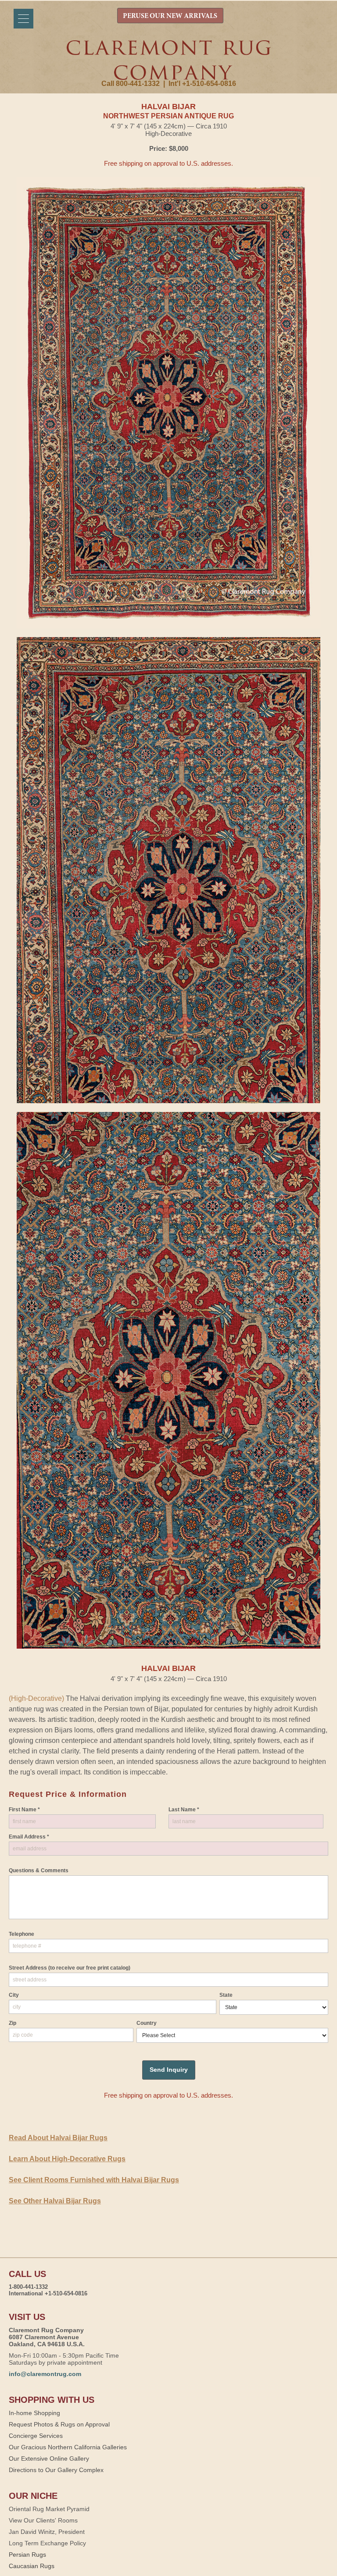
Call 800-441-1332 (131, 84)
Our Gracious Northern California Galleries (68, 2447)
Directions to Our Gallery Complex (56, 2470)
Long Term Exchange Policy (47, 2543)
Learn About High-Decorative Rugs (67, 2159)
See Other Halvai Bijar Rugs (55, 2201)
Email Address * (29, 1837)
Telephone (22, 1934)
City (14, 1995)
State (226, 1995)
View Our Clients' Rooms (43, 2520)
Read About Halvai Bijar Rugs (58, 2138)
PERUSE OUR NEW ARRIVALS (170, 16)
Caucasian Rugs (32, 2566)
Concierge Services (36, 2436)
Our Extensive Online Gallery (49, 2458)
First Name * (24, 1810)
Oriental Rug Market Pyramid (49, 2509)
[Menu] (23, 19)
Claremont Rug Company (168, 60)
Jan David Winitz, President (47, 2532)
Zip (13, 2023)
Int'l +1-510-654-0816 (202, 84)
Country (147, 2023)
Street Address (70, 1968)
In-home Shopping (34, 2413)
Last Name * (184, 1810)
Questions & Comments (39, 1871)
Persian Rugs (27, 2555)
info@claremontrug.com (45, 2374)
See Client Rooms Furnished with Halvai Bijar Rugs (94, 2180)
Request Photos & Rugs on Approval (59, 2424)
